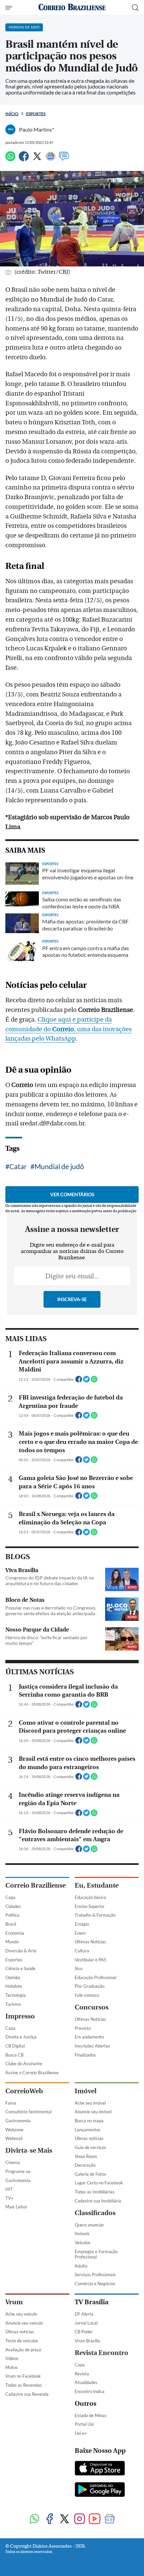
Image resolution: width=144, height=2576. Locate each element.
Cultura (82, 1951)
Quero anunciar (89, 2225)
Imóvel (86, 2091)
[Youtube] (95, 2519)
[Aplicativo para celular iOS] (100, 2469)
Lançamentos (88, 2130)
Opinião (13, 1977)
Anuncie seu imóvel (93, 2112)
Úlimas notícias (89, 2138)
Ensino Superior (90, 1906)
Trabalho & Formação (95, 1915)
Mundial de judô (59, 1166)
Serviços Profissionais (95, 2275)
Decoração (85, 2165)
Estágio (82, 1924)
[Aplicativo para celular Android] (100, 2490)
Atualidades (86, 2382)
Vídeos (12, 2358)
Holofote (14, 1986)
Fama (11, 2103)
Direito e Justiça (21, 2037)
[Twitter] (37, 159)
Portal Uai (84, 2424)
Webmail (14, 2138)
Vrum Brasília (87, 2341)
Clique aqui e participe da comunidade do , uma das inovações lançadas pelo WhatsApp (68, 1029)
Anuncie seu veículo (24, 2323)
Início (12, 114)
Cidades (13, 1906)
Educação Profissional (95, 1977)
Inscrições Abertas (92, 2046)
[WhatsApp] (10, 159)
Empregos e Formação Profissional (96, 2254)
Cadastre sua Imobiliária (98, 2201)
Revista (82, 2374)
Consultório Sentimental (28, 2112)
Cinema (13, 2162)
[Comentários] (64, 159)
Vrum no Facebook (23, 2376)
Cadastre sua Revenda (27, 2394)
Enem (80, 1933)
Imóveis (82, 2233)
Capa (10, 1897)
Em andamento (89, 2037)
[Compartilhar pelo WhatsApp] (94, 1381)
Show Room (86, 2156)
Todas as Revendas (24, 2385)
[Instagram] (80, 2519)
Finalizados (85, 2055)
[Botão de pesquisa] (135, 8)
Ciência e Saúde (20, 1968)
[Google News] (51, 159)
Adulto (81, 2266)
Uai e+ (81, 2433)
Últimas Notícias (90, 1942)
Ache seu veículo (21, 2314)
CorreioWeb (24, 2091)
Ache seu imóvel (90, 2103)
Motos (12, 2367)
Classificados (95, 2213)
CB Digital (15, 2046)
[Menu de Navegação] (10, 8)
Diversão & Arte (21, 1951)
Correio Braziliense (35, 1885)
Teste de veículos (22, 2341)
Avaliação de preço (23, 2350)
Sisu (79, 1968)
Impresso (20, 2016)
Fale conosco (87, 1995)
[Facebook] (24, 159)
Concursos (92, 2007)
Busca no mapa (89, 2121)
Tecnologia (16, 1995)
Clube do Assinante (24, 2064)
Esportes (36, 114)
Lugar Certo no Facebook (99, 2183)
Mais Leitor (16, 2207)
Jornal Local (86, 2323)
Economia (15, 1933)
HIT (9, 2189)
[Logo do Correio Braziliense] (72, 8)
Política (12, 1915)
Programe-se (18, 2171)
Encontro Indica (90, 2391)
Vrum (14, 2302)
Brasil (11, 1924)
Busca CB (14, 2055)
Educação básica (90, 1897)
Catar (18, 1166)
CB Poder (84, 2332)
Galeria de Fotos (90, 2174)
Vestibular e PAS (90, 1960)
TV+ (10, 2198)
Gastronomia (18, 2121)
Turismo (13, 2004)
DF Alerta (84, 2314)
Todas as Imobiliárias (95, 2192)
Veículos (83, 2242)
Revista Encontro (101, 2353)
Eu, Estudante (97, 1885)
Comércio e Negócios (95, 2284)
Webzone (14, 2130)
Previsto (83, 2028)
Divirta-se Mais (29, 2151)
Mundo (12, 1942)
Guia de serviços (90, 2147)
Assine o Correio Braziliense (32, 2073)
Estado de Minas (91, 2415)
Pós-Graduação (90, 1986)
